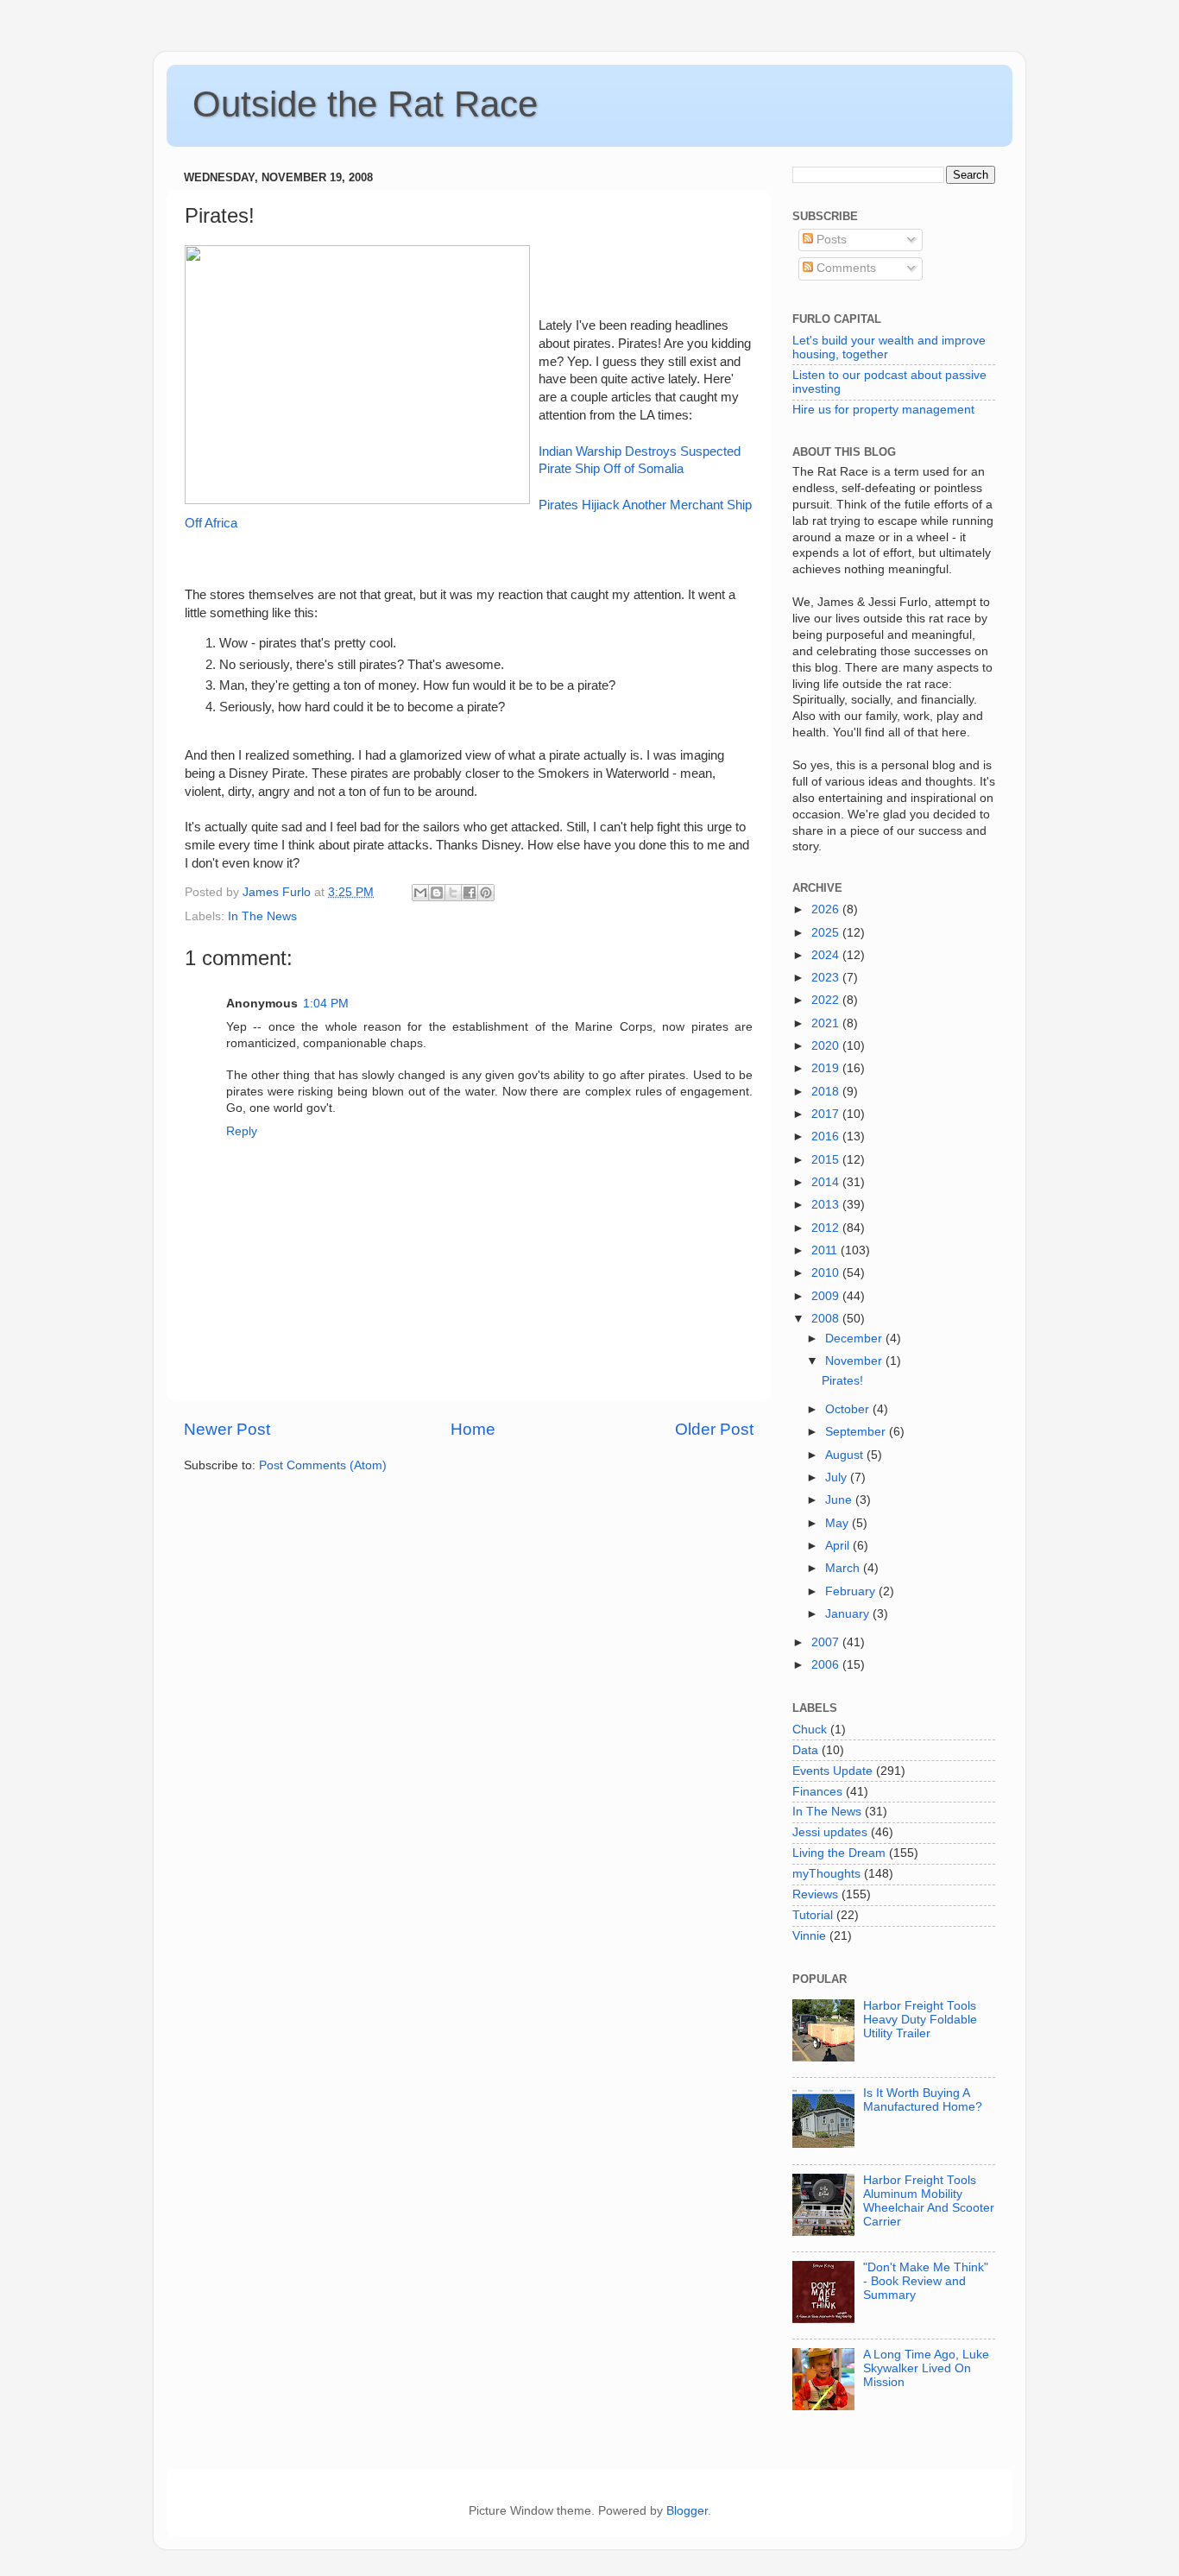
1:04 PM (326, 1004)
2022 (827, 1000)
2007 (827, 1642)
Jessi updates (830, 1832)
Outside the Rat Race (365, 104)
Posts (830, 240)
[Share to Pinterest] (486, 893)
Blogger (687, 2511)
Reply (242, 1131)
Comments (845, 268)
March (844, 1568)
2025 (827, 933)
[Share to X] (453, 893)
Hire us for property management (883, 410)
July (838, 1477)
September (857, 1432)
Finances (817, 1792)
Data (805, 1750)
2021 (827, 1023)
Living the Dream (839, 1853)
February (852, 1591)
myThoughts (826, 1874)
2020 (827, 1046)
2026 (827, 909)
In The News (262, 916)
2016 (827, 1136)
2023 (827, 978)
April (839, 1546)
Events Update (832, 1771)
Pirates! (842, 1381)
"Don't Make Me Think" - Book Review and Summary (926, 2281)
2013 (827, 1205)
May (839, 1523)
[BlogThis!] (437, 893)
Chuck (810, 1730)
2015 (827, 1160)
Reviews (815, 1894)
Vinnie (809, 1936)
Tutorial (813, 1915)
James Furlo (278, 892)
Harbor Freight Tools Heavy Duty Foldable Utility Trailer (920, 2020)
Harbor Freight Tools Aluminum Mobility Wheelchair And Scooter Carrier (929, 2201)
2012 (827, 1228)
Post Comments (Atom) (323, 1465)
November (855, 1361)
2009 (827, 1296)
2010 (827, 1273)
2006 (827, 1665)
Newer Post (227, 1429)
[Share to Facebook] (470, 893)
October (849, 1409)
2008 (827, 1319)
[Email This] (420, 893)
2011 (826, 1250)
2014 (827, 1182)
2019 (827, 1068)
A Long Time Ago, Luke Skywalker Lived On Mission (926, 2368)
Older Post (714, 1429)
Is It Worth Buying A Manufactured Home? (923, 2100)
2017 (827, 1114)
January (849, 1614)
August (846, 1455)
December (855, 1339)
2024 (827, 955)
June (840, 1500)
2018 (827, 1092)
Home (473, 1429)
